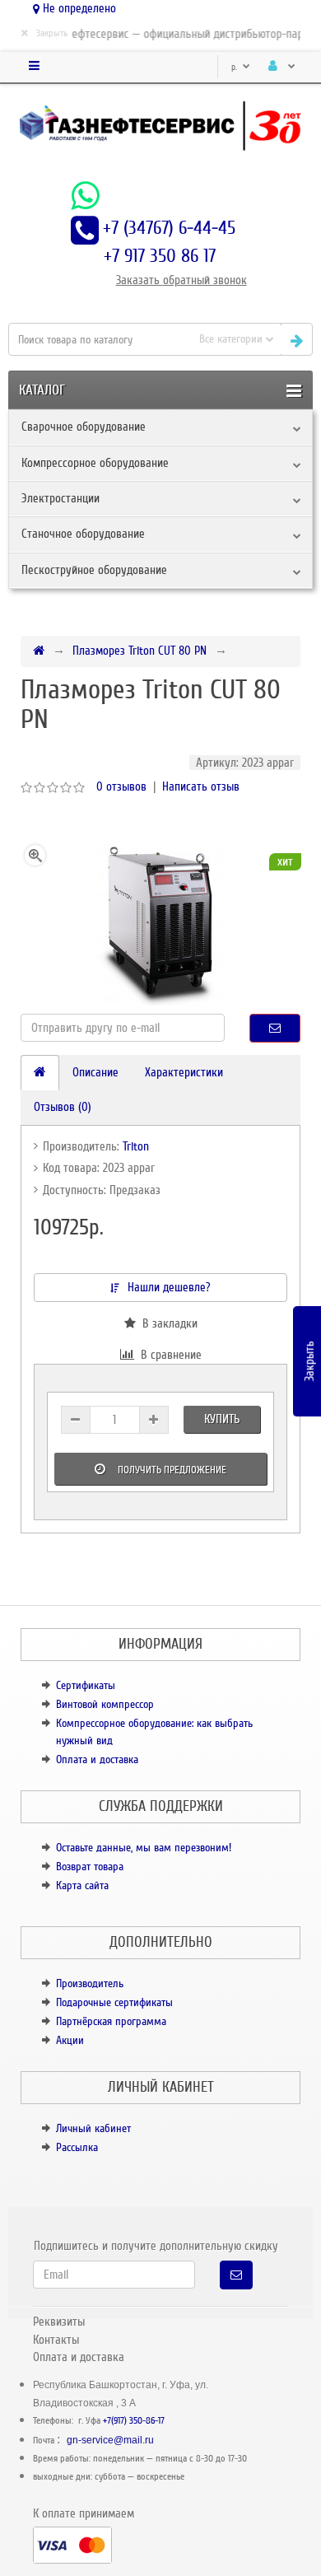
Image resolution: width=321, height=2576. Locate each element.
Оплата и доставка (97, 1759)
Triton (136, 1146)
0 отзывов (121, 786)
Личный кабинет (93, 2128)
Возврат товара (90, 1867)
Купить (222, 1419)
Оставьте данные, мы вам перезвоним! (144, 1848)
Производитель (90, 1983)
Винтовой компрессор (105, 1704)
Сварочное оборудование (84, 427)
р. (235, 67)
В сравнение (168, 1355)
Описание (95, 1072)
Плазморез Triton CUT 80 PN (140, 651)
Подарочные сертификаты (114, 2002)
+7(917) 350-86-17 (134, 2421)
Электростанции (60, 498)
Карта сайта (82, 1885)
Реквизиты (59, 2322)
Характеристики (184, 1072)
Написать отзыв (201, 786)
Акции (70, 2040)
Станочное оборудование (83, 534)
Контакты (56, 2340)
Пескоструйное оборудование (94, 570)
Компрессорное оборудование (95, 463)
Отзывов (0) (63, 1107)
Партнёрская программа (111, 2021)
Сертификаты (86, 1685)
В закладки (167, 1323)
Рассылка (77, 2147)
